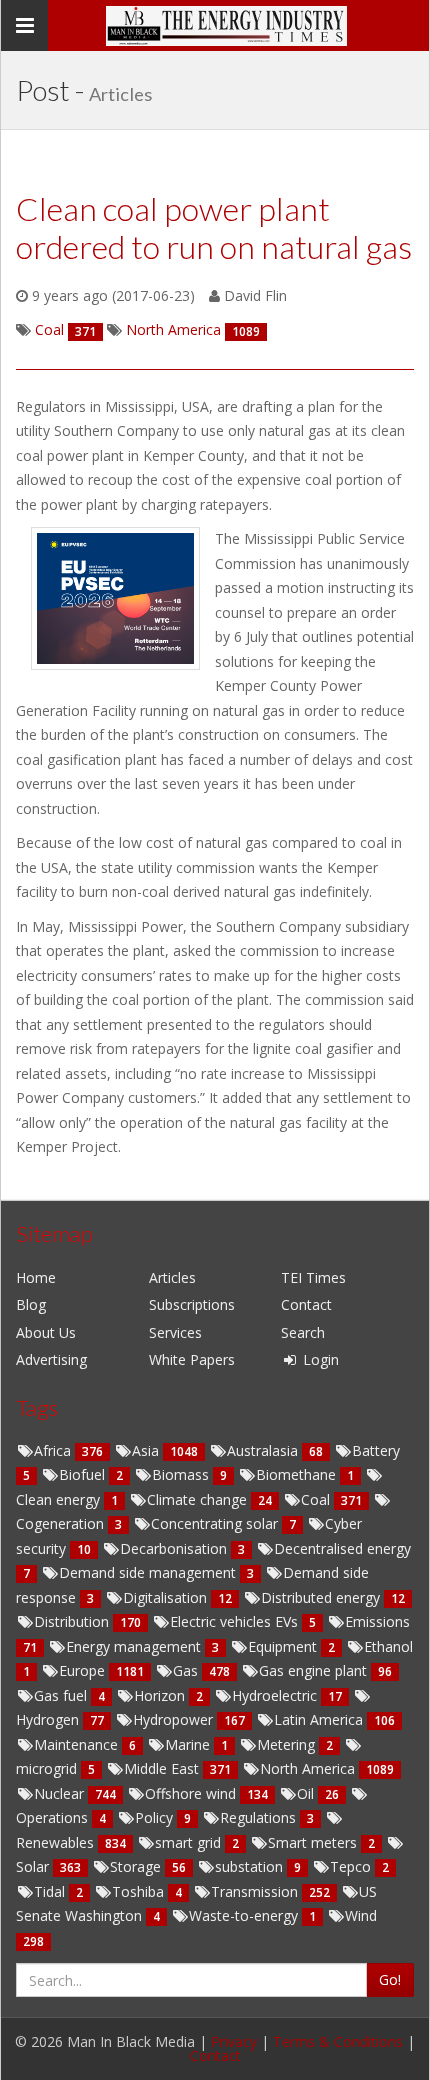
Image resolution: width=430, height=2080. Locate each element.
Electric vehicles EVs (236, 1621)
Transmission (256, 1891)
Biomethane (298, 1474)
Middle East (163, 1768)
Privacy (234, 2041)
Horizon (161, 1695)
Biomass (182, 1474)
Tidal (51, 1891)
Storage (137, 1866)
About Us (46, 1332)
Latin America (320, 1719)
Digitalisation (167, 1597)
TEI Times (313, 1277)
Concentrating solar (216, 1523)
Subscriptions (192, 1304)
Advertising (51, 1359)
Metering (288, 1744)
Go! (390, 1979)
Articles (172, 1277)
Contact (306, 1304)
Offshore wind (192, 1793)
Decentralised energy (342, 1548)
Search (303, 1332)
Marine (189, 1744)
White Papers (192, 1359)
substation (251, 1866)
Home (36, 1277)
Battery (376, 1450)
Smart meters (314, 1842)
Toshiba (140, 1891)
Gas (187, 1670)
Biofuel (84, 1474)
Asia (147, 1450)
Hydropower (175, 1719)
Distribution (73, 1621)
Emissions (377, 1621)
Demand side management (149, 1572)
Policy (156, 1817)
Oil (307, 1793)
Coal (317, 1499)
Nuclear (61, 1793)
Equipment (284, 1646)
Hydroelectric (276, 1695)
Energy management (135, 1646)
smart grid (190, 1842)
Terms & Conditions (338, 2041)
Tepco (352, 1866)
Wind (361, 1915)
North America (309, 1768)
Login (319, 1359)
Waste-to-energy (245, 1915)
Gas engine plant (315, 1670)
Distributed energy (322, 1597)
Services (175, 1332)
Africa (54, 1450)
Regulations (260, 1817)
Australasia (264, 1450)
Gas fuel (62, 1695)
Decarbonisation (175, 1548)
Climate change (199, 1499)
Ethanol (388, 1646)
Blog (31, 1304)
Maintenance (78, 1744)
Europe (84, 1670)
